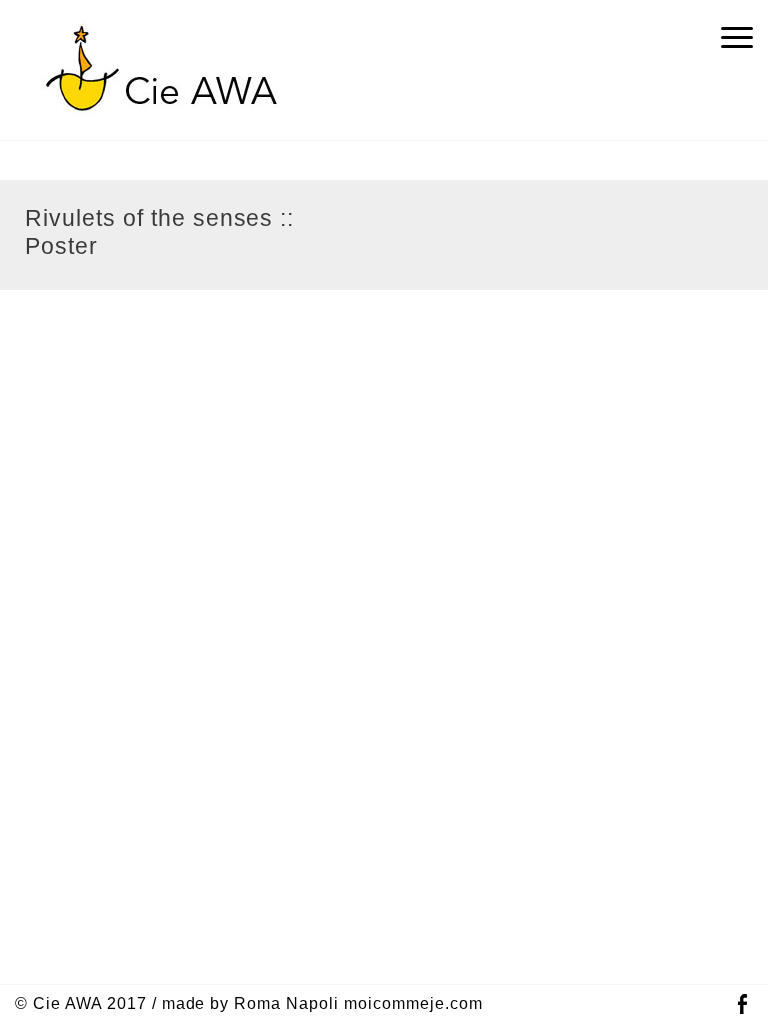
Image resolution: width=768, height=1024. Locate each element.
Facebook (742, 1004)
